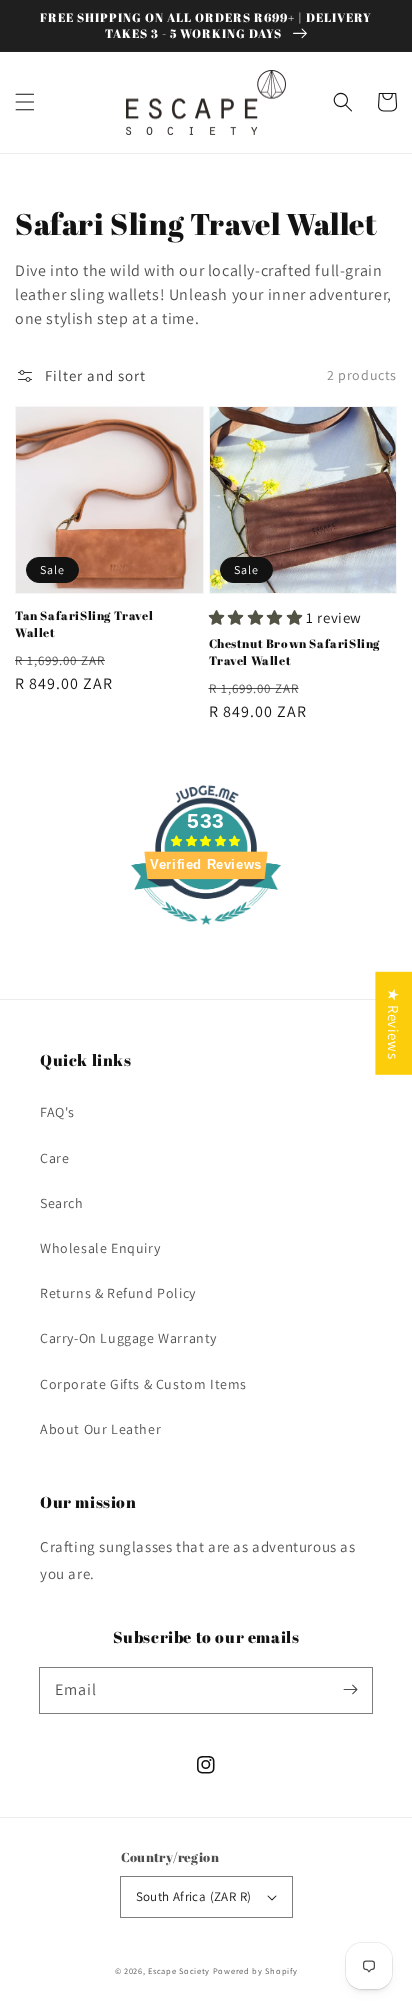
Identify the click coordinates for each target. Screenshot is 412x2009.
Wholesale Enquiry (100, 1248)
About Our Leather (100, 1429)
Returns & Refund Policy (118, 1293)
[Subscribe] (350, 1690)
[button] (25, 102)
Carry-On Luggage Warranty (128, 1338)
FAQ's (57, 1112)
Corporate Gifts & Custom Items (143, 1384)
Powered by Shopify (255, 1970)
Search (62, 1203)
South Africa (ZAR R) (194, 1896)
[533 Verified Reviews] (206, 934)
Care (54, 1158)
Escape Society (179, 1970)
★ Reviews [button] (393, 1022)
